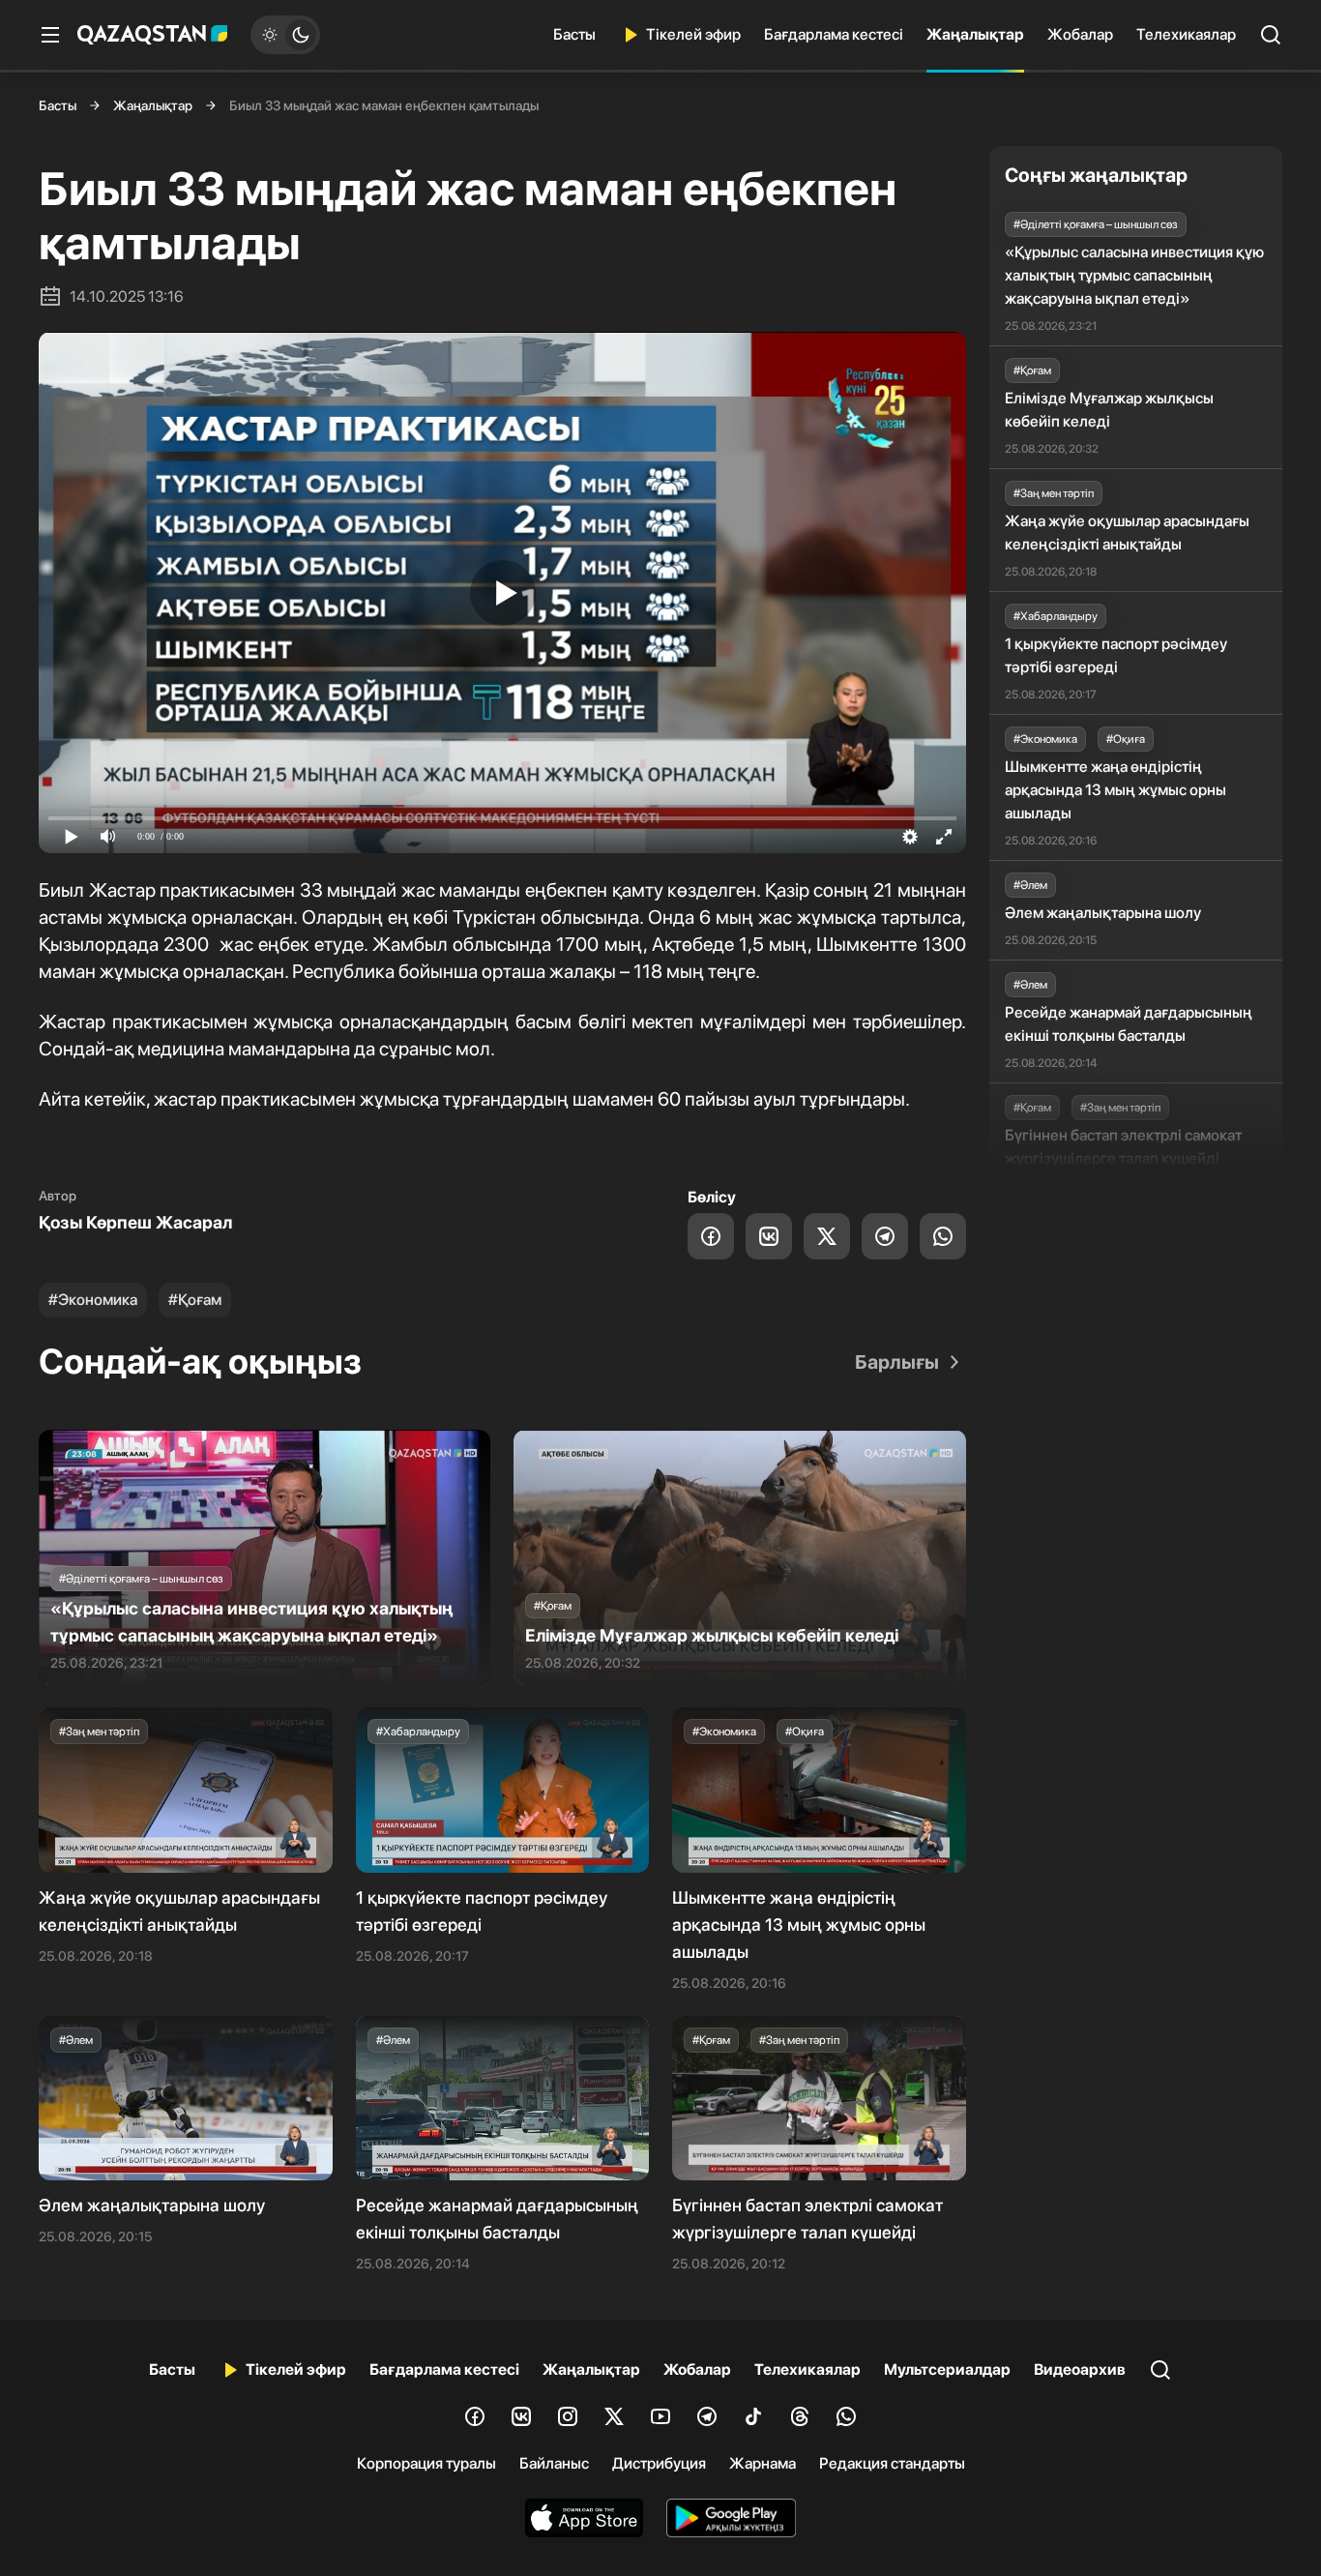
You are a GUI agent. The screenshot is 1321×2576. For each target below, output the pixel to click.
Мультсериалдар (947, 2369)
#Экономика (93, 1300)
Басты (574, 34)
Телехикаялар (1186, 34)
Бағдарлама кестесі (834, 34)
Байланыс (554, 2463)
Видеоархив (1080, 2369)
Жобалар (1080, 34)
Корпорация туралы (426, 2463)
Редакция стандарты (892, 2463)
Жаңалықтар (975, 34)
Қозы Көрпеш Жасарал (135, 1222)
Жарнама (763, 2463)
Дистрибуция (659, 2463)
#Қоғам (195, 1300)
